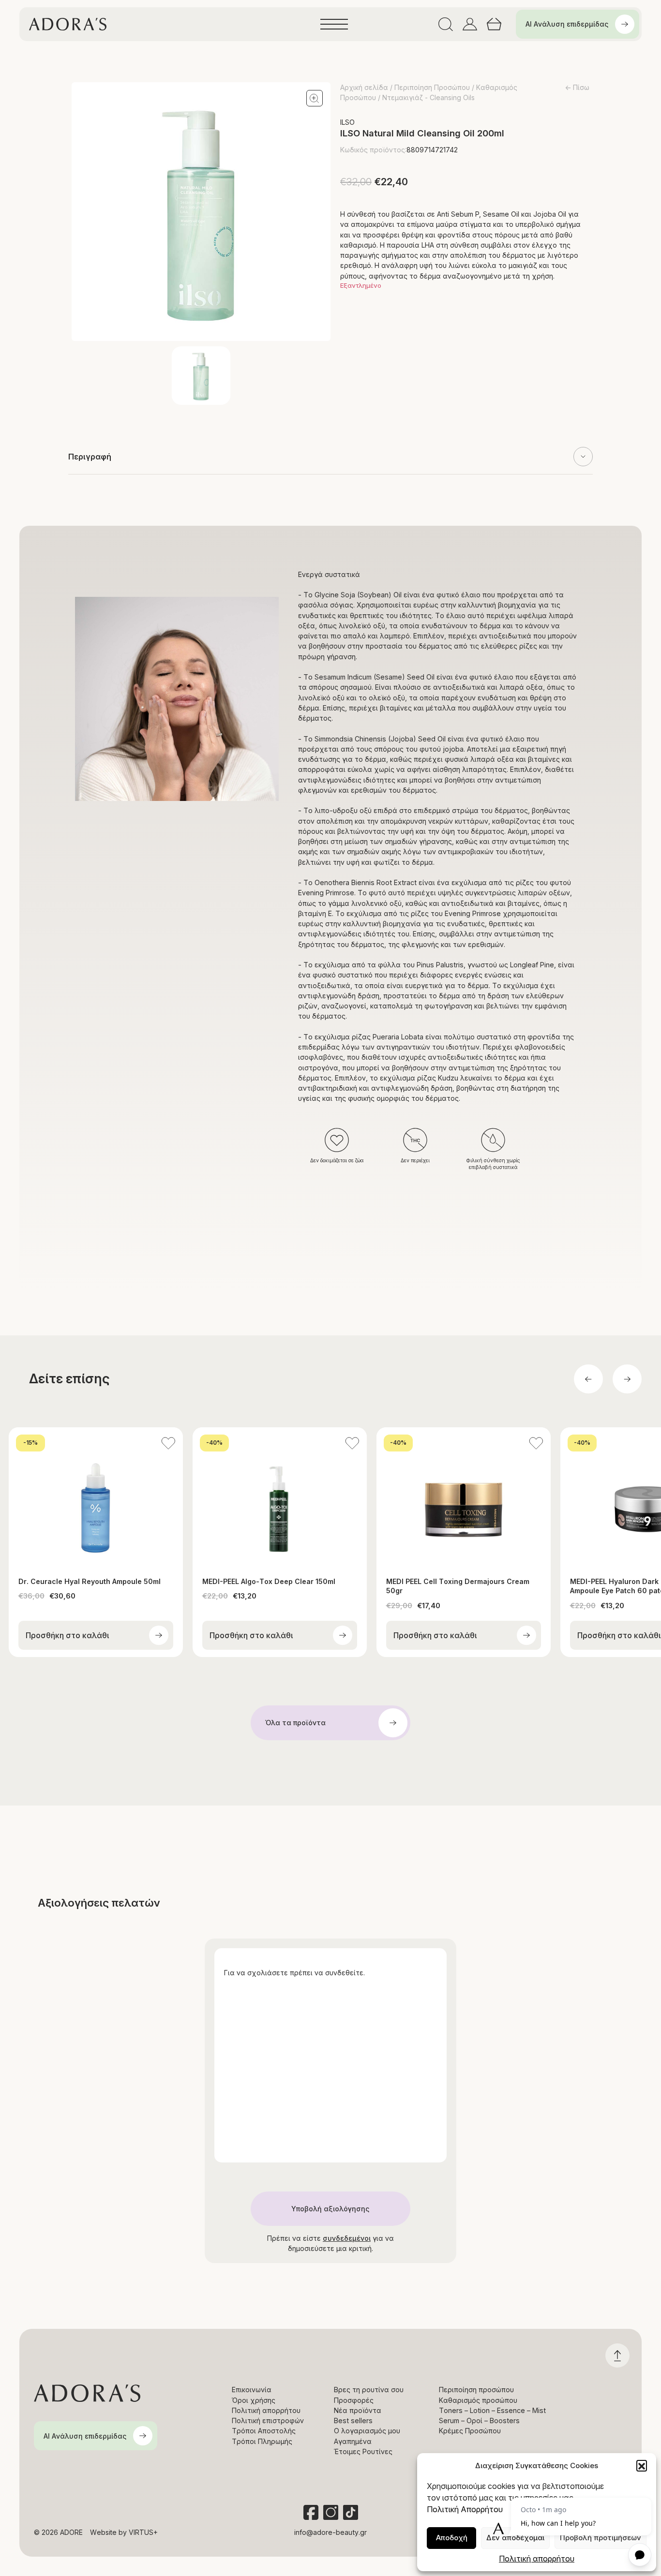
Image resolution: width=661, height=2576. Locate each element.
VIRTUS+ (143, 2532)
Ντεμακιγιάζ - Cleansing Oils (428, 97)
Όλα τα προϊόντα (295, 1723)
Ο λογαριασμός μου (367, 2431)
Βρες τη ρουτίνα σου (369, 2390)
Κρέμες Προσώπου (470, 2431)
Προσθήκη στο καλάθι (67, 1635)
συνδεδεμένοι (347, 2238)
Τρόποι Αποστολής (264, 2431)
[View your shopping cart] (494, 24)
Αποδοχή (452, 2538)
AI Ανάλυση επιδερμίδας (567, 24)
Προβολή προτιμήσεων (601, 2538)
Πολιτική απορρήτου (537, 2559)
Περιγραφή (90, 457)
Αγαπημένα (353, 2441)
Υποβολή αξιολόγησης (330, 2209)
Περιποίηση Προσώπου (432, 87)
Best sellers (353, 2421)
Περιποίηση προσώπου (476, 2390)
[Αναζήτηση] (446, 24)
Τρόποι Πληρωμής (262, 2441)
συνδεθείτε (344, 1973)
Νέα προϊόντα (358, 2410)
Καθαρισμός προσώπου (478, 2400)
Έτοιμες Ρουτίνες (363, 2451)
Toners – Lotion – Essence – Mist (492, 2410)
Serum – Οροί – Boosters (479, 2421)
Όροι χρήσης (254, 2400)
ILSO (347, 122)
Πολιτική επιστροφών (268, 2421)
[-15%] (96, 1496)
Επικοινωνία (252, 2390)
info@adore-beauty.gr (330, 2532)
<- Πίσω (577, 87)
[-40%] (280, 1496)
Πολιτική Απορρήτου (465, 2509)
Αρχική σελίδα (364, 87)
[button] (642, 2465)
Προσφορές (354, 2400)
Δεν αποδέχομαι (515, 2538)
